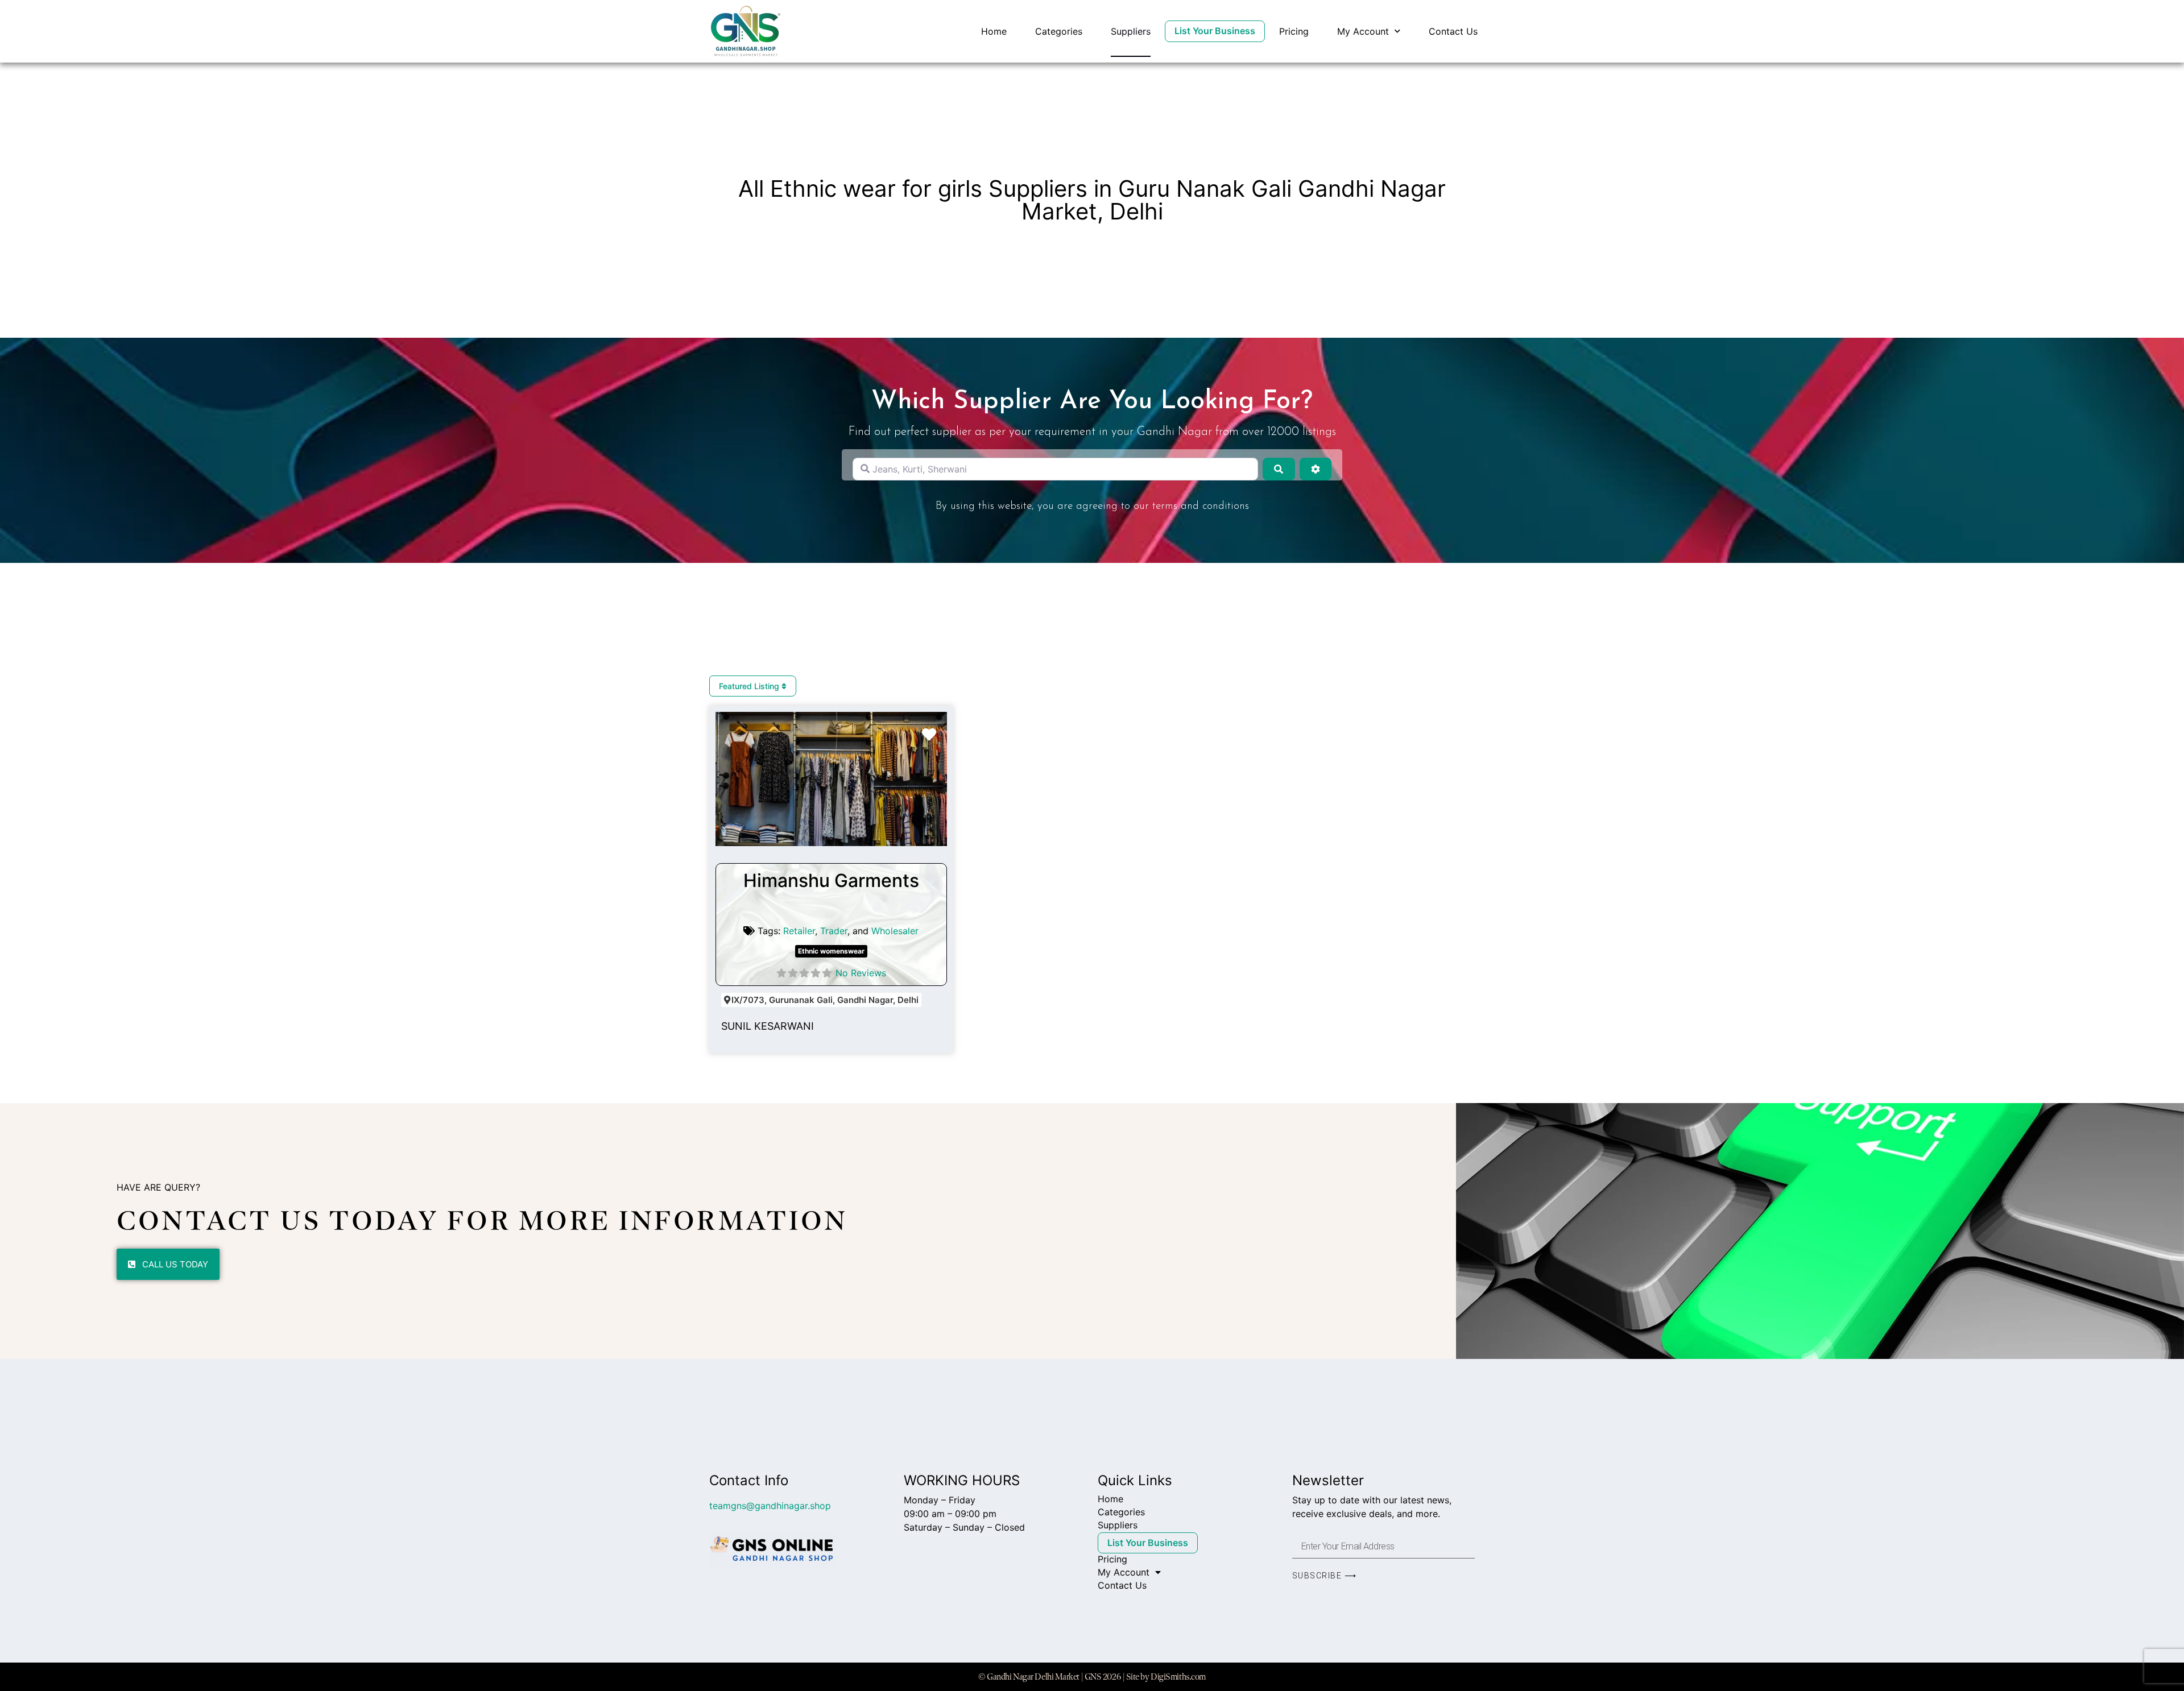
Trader (834, 931)
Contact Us (1453, 31)
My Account (1363, 31)
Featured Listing (750, 686)
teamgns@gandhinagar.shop (770, 1506)
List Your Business (1215, 31)
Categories (1059, 31)
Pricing (1294, 31)
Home (994, 31)
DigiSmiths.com (1178, 1677)
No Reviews (861, 973)
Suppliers (1131, 31)
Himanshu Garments (831, 880)
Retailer (799, 931)
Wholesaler (895, 931)
